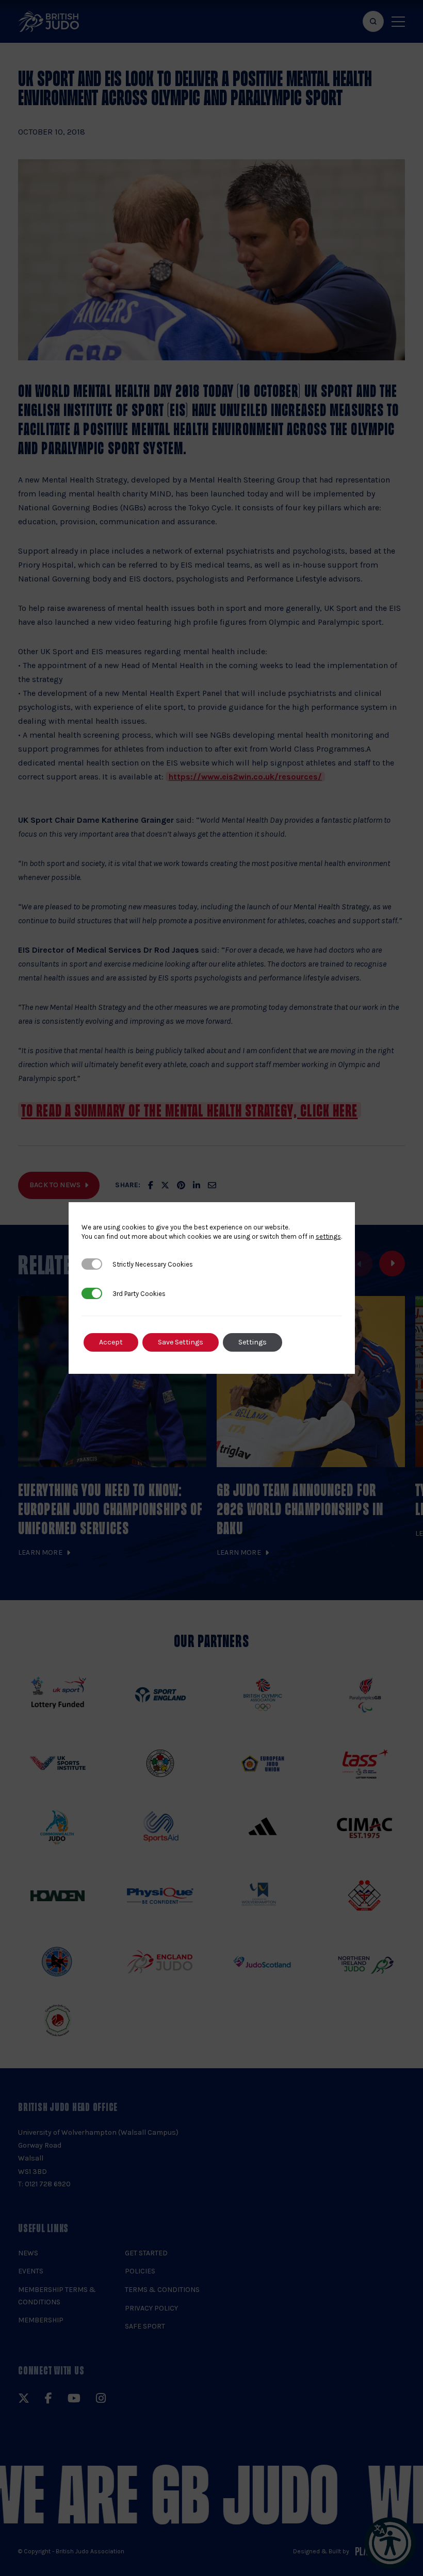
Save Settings (181, 1342)
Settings (253, 1342)
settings (328, 1236)
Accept (111, 1342)
